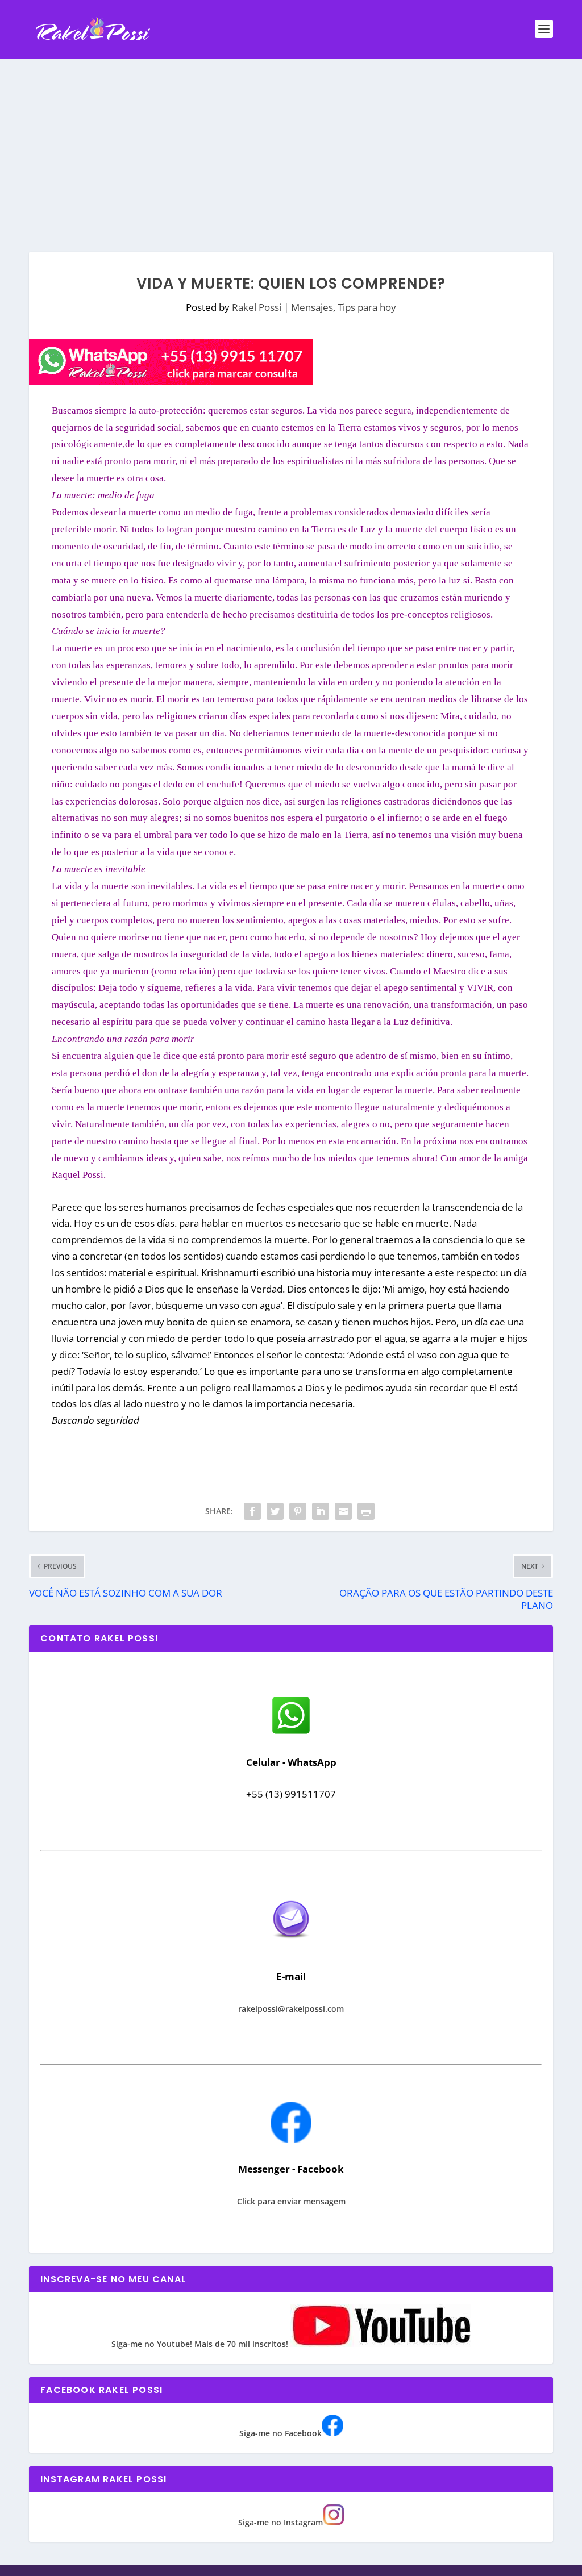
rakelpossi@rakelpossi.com (291, 2009)
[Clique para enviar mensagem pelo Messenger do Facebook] (291, 2140)
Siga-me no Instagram (280, 2522)
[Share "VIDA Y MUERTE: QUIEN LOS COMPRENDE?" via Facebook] (252, 1511)
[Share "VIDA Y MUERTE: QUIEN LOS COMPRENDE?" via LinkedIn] (321, 1511)
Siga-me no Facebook (280, 2433)
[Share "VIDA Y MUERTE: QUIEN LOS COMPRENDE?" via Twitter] (275, 1511)
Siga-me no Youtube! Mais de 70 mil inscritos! (201, 2344)
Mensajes (312, 307)
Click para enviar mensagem (291, 2201)
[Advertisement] (291, 144)
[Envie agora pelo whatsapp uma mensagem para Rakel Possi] (291, 1733)
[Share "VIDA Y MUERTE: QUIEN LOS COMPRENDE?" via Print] (366, 1511)
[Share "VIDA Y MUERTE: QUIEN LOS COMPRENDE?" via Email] (343, 1511)
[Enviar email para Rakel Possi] (291, 1947)
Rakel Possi (257, 307)
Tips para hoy (367, 307)
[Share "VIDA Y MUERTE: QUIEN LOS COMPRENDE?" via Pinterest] (298, 1511)
